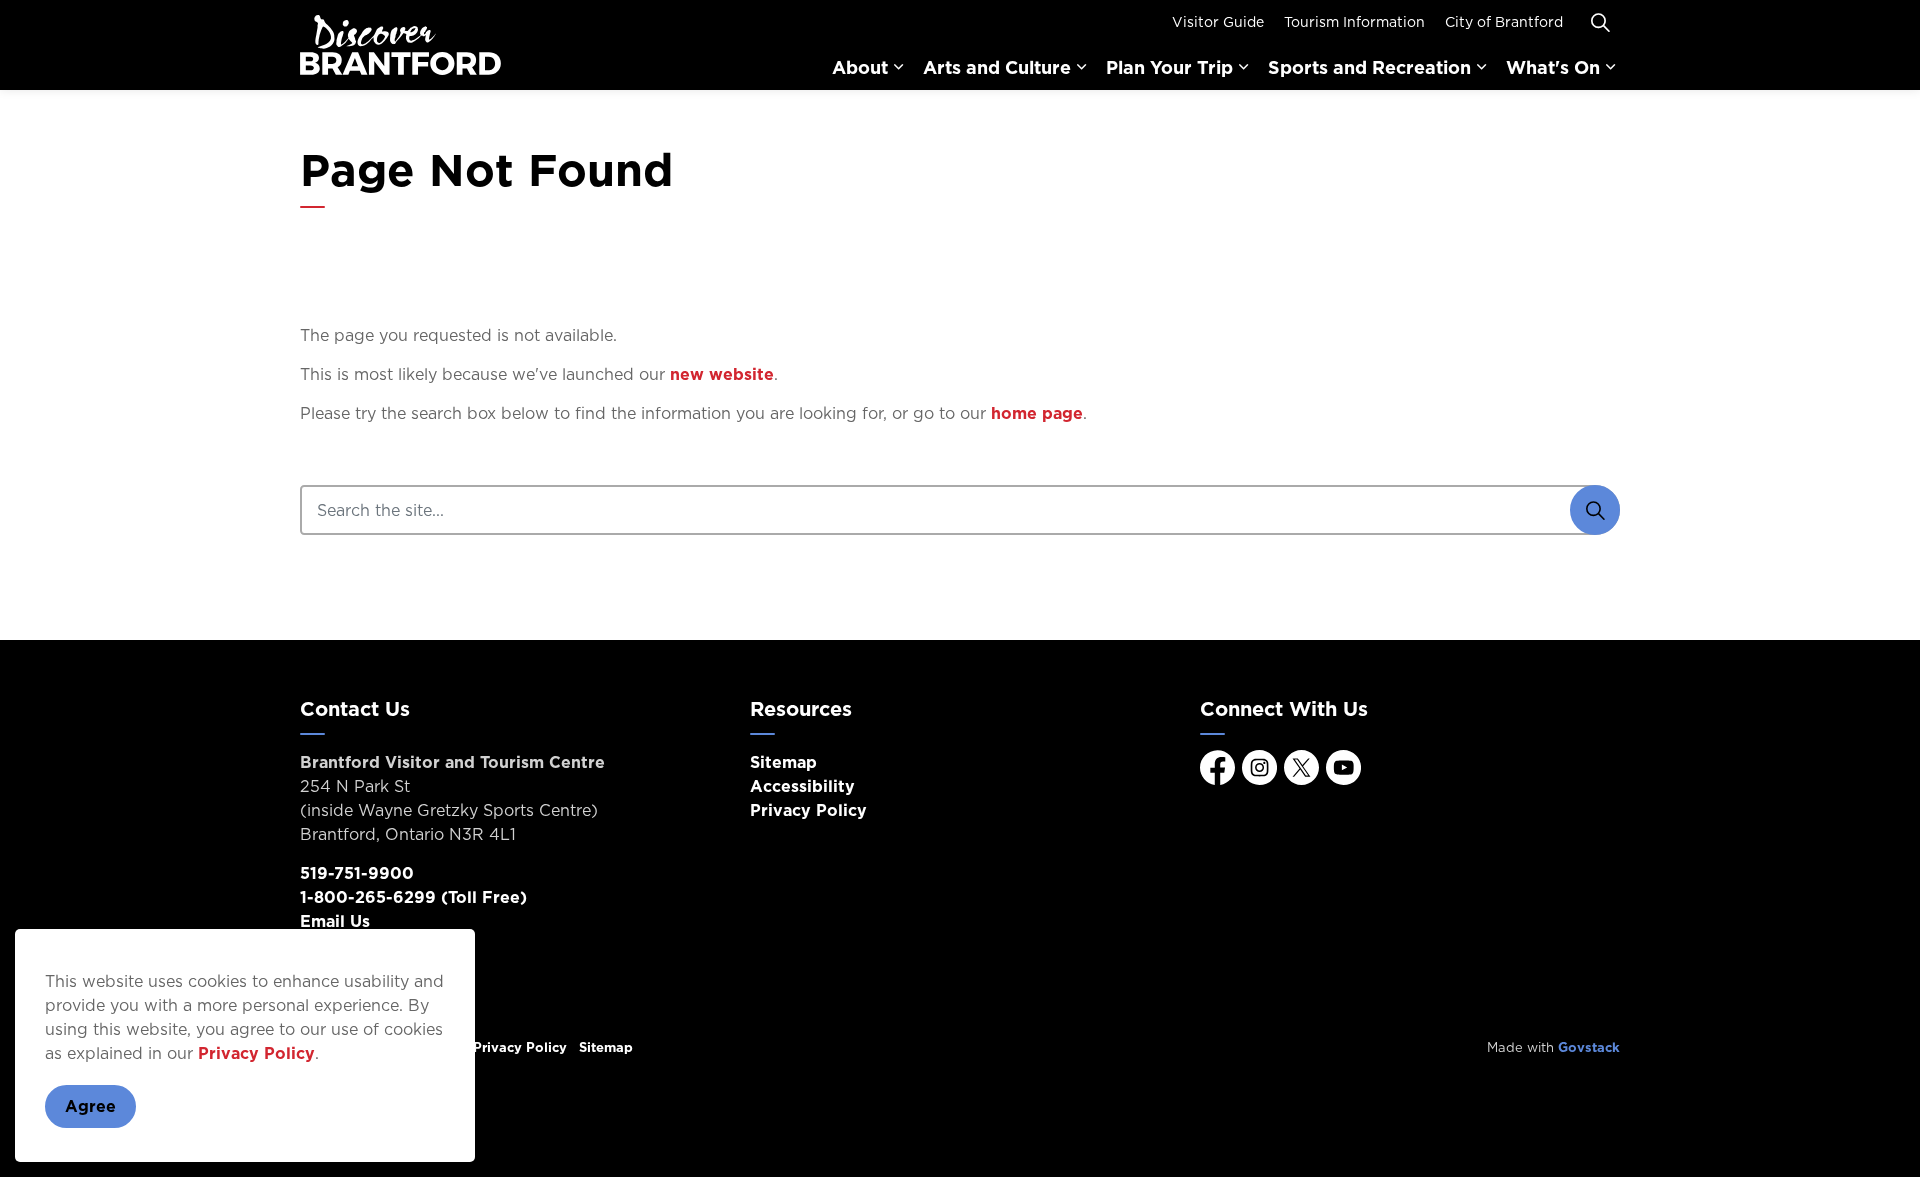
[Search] (1595, 510)
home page (1037, 413)
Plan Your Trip (1169, 67)
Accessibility (802, 786)
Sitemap (783, 762)
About (860, 67)
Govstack (1589, 1047)
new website (722, 374)
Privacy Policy (256, 1053)
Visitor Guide (1218, 22)
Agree (90, 1106)
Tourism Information (1354, 22)
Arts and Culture (997, 67)
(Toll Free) (413, 897)
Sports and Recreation (1369, 67)
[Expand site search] (1600, 22)
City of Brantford (1504, 22)
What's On (1553, 67)
